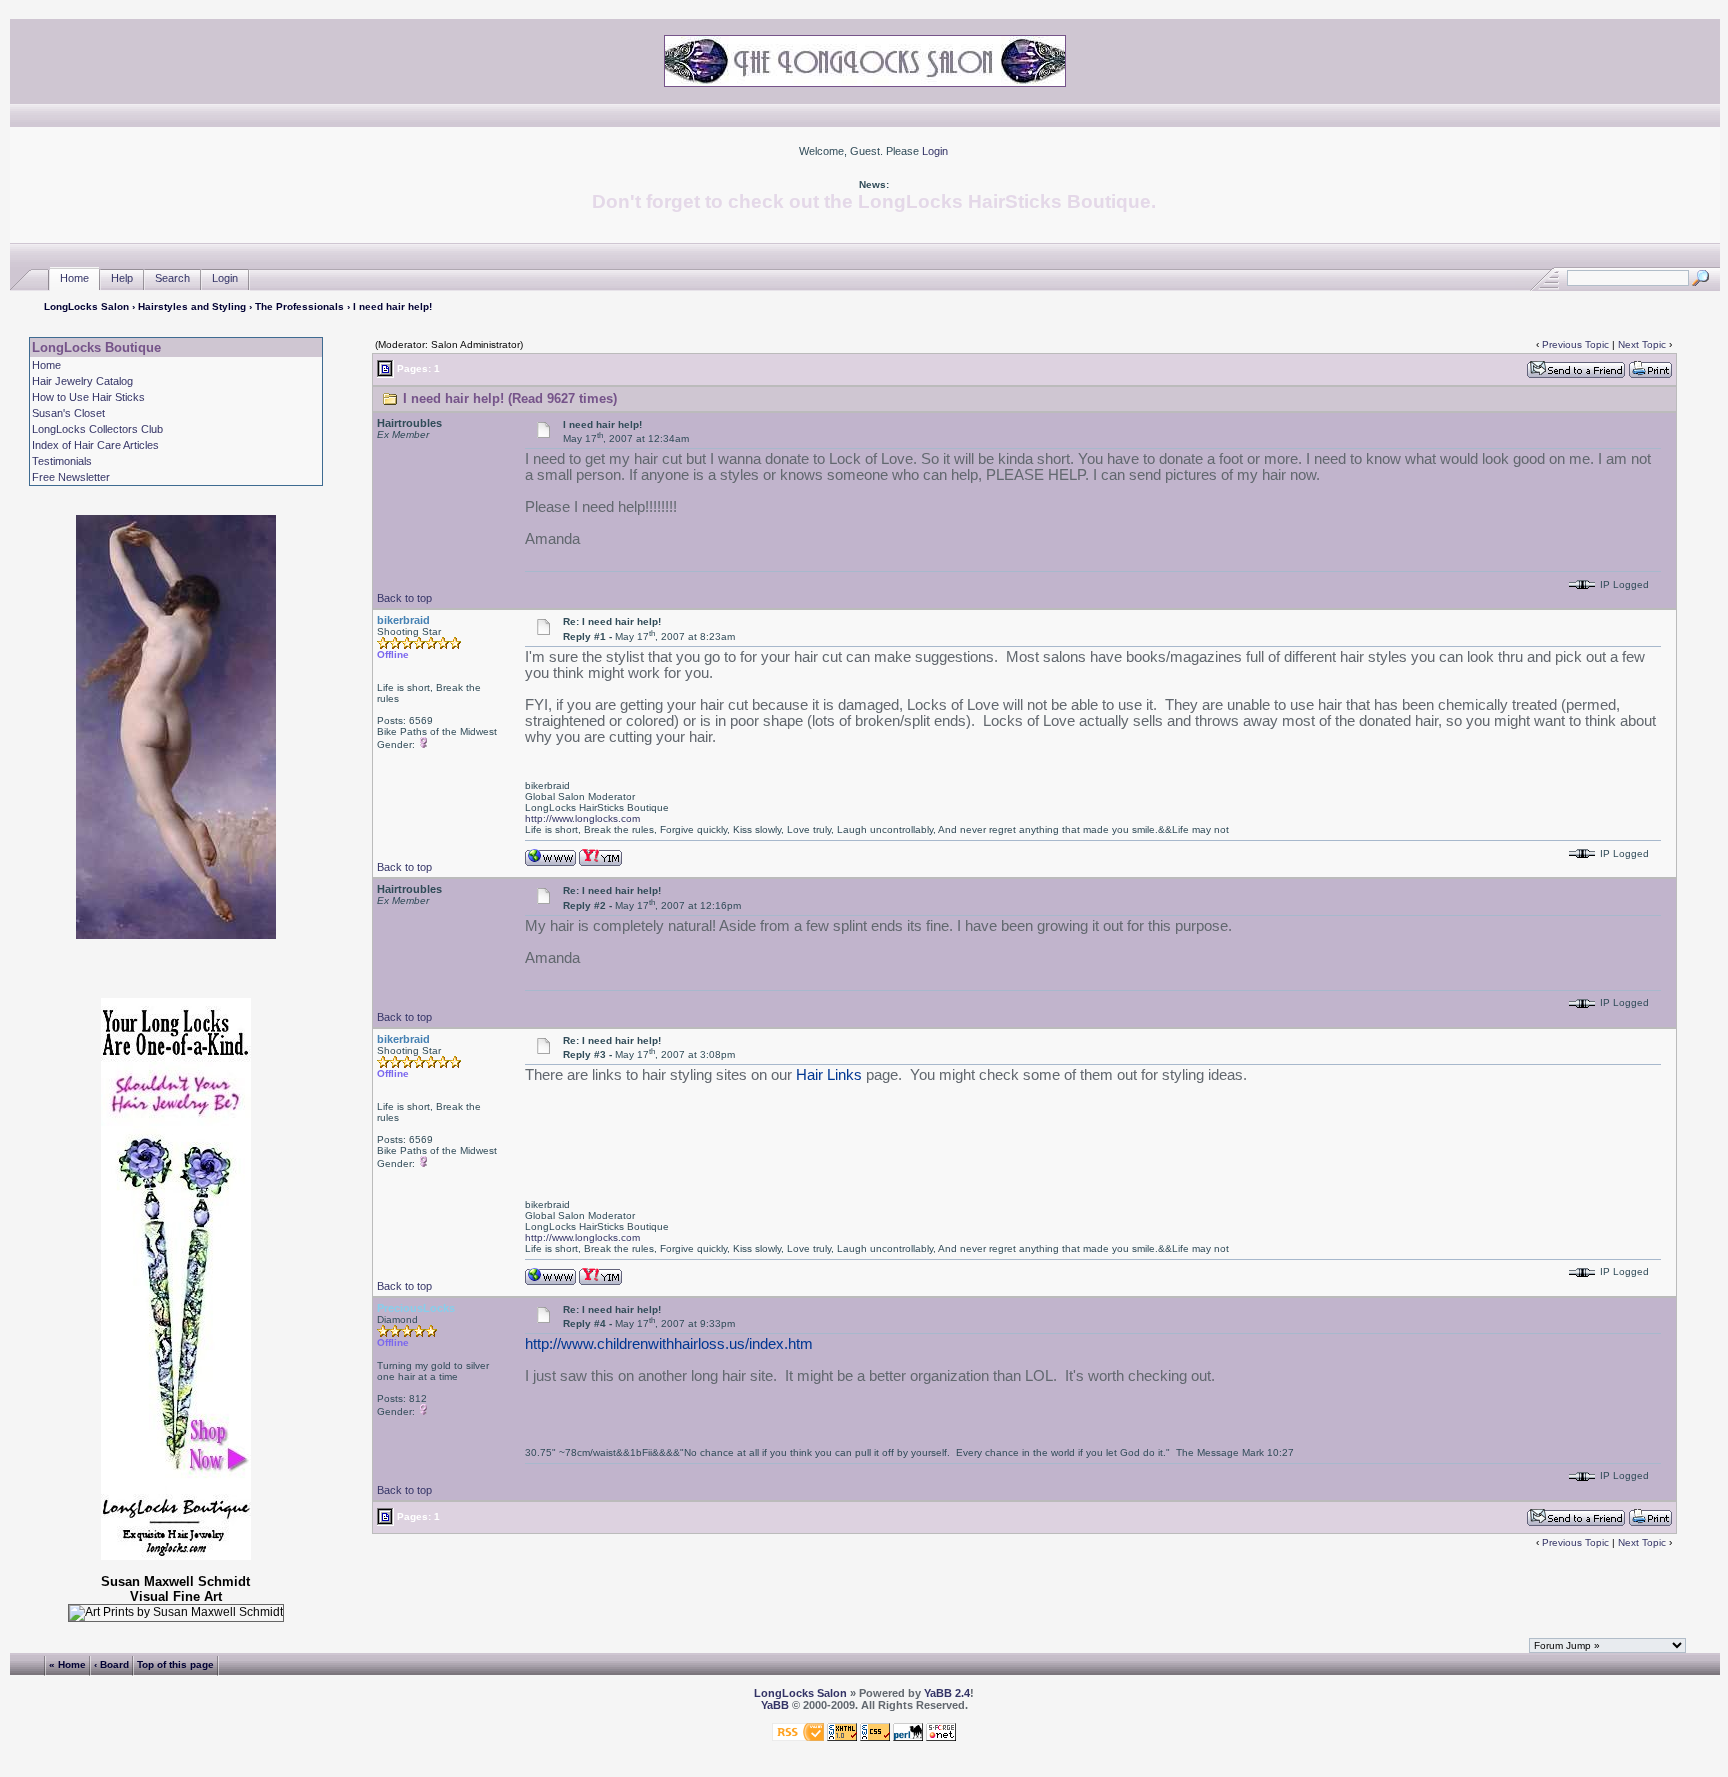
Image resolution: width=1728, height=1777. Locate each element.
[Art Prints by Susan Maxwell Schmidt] (176, 1613)
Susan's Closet (68, 413)
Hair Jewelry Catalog (82, 381)
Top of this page (175, 1664)
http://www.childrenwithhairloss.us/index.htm (669, 1344)
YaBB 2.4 (947, 1693)
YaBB (775, 1705)
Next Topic (1642, 344)
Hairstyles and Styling (192, 306)
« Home (67, 1664)
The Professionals (299, 306)
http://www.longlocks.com (582, 818)
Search (172, 278)
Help (122, 278)
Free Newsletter (71, 477)
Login (935, 151)
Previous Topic (1575, 344)
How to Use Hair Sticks (88, 397)
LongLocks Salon (86, 306)
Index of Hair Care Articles (95, 445)
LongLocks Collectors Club (97, 429)
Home (74, 278)
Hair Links (829, 1075)
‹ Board (111, 1664)
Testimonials (62, 461)
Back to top (404, 598)
